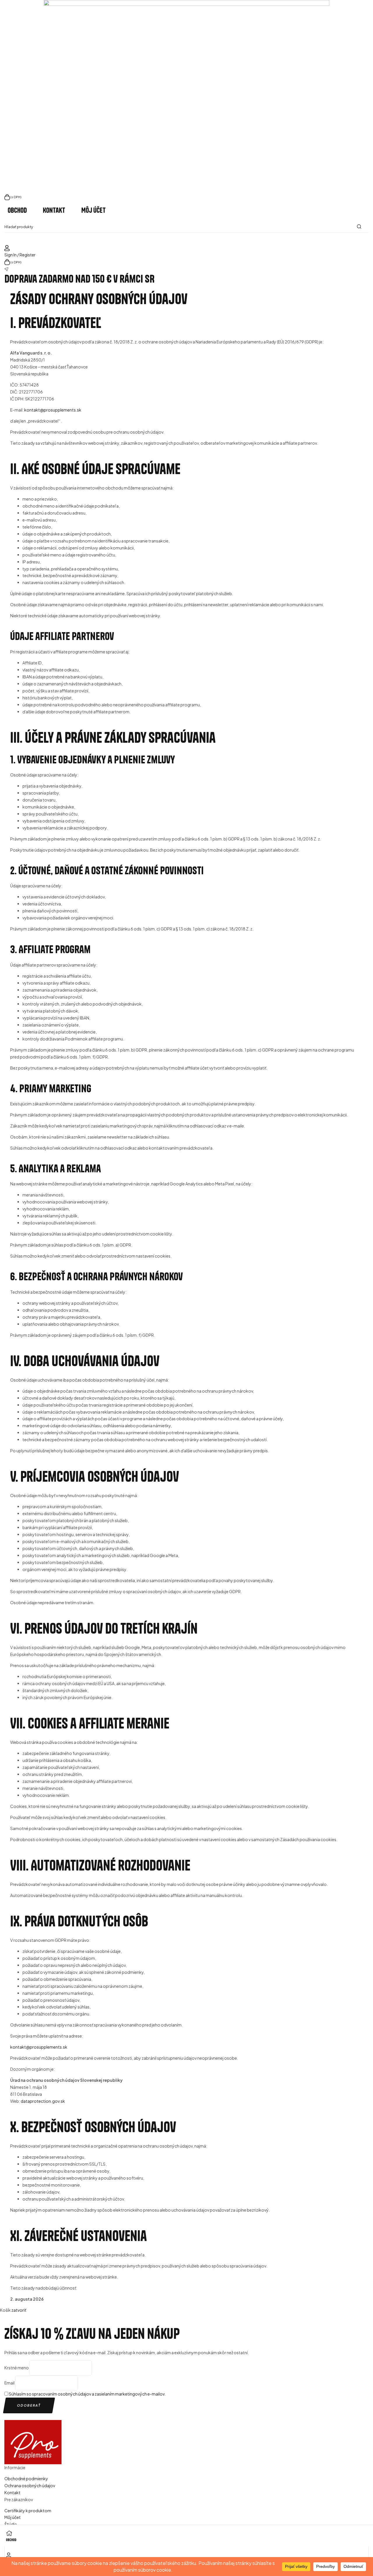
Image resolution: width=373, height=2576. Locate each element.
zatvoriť (19, 2310)
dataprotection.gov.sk (43, 2101)
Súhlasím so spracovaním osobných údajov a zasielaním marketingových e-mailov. (87, 2394)
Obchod (11, 2540)
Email (9, 2383)
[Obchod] (9, 2532)
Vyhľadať (361, 227)
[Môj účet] (9, 2554)
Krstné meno (17, 2368)
